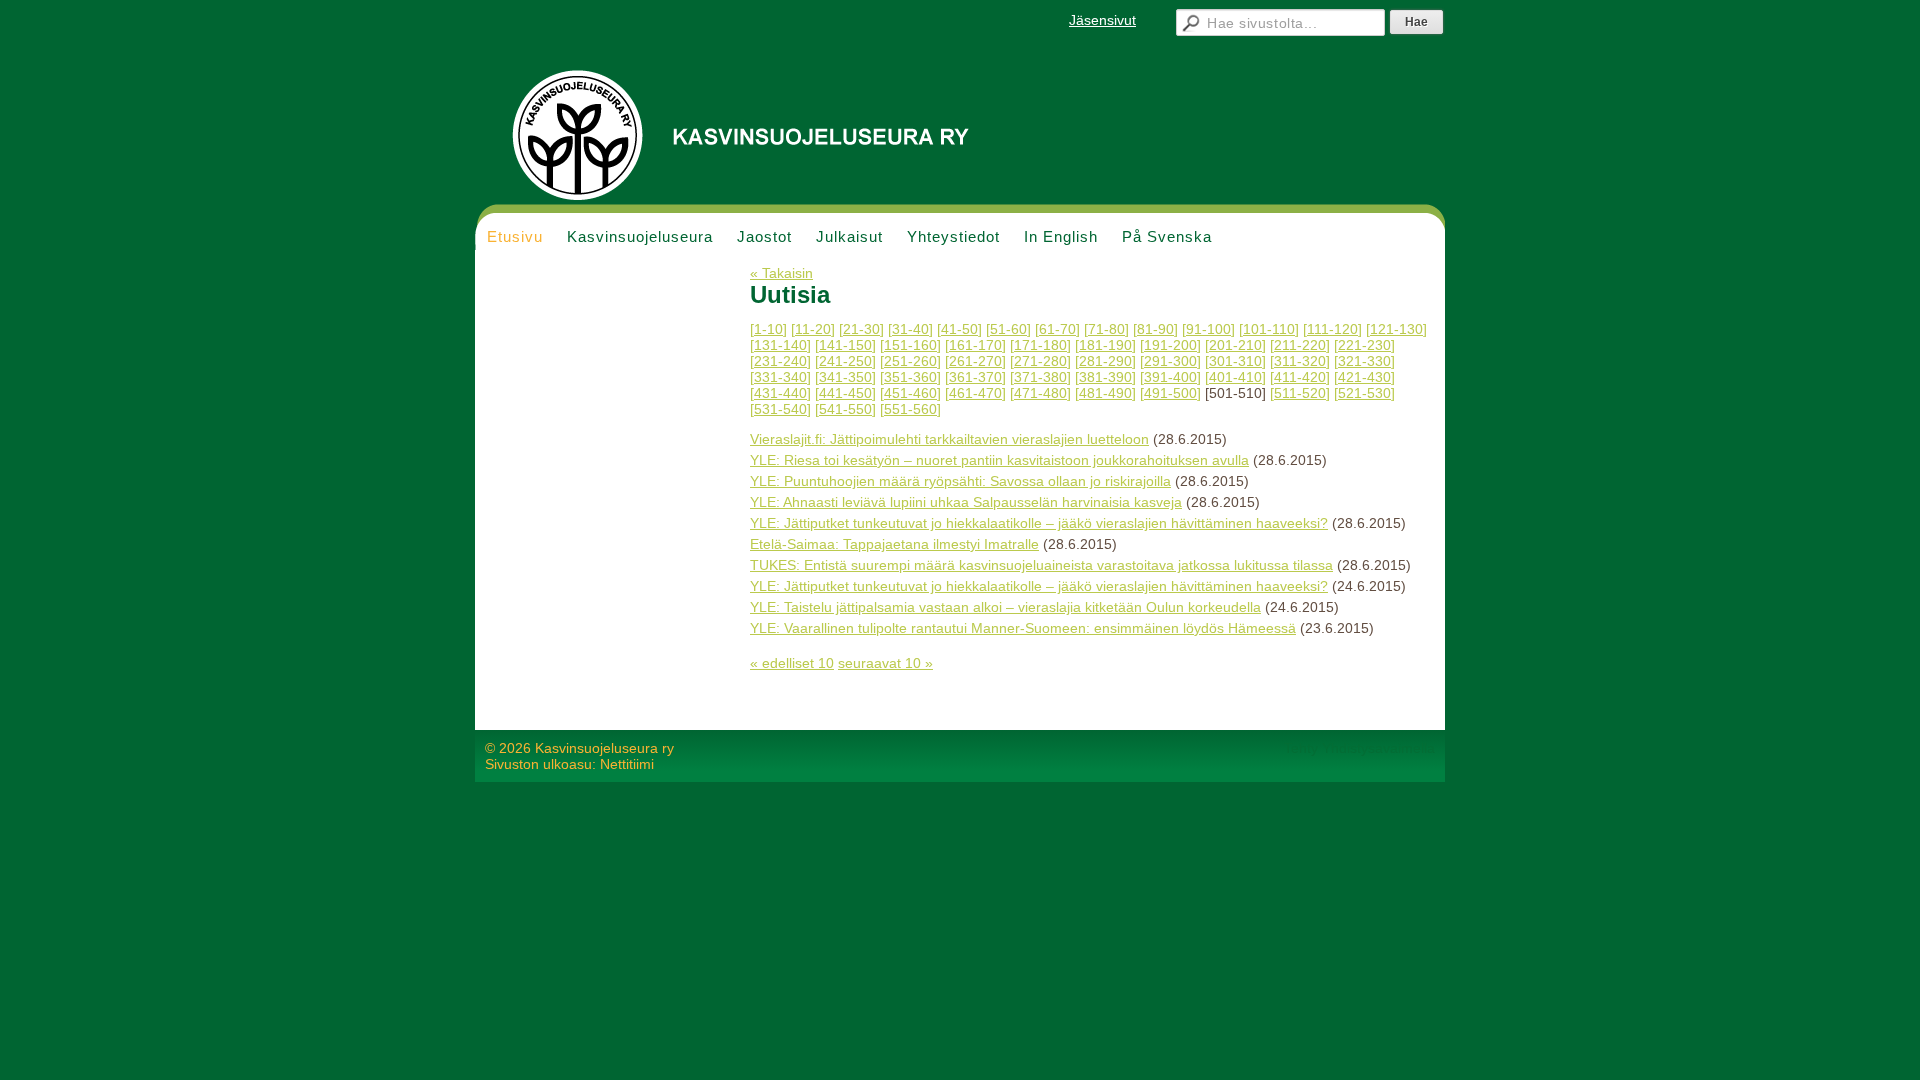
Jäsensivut (1102, 20)
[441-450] (845, 393)
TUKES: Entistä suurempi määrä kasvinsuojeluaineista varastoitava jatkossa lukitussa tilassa (1041, 565)
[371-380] (1040, 377)
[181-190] (1105, 345)
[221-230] (1364, 345)
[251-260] (910, 361)
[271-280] (1040, 361)
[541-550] (845, 409)
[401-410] (1235, 377)
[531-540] (780, 409)
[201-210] (1235, 345)
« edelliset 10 (792, 663)
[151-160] (910, 345)
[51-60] (1008, 329)
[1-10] (768, 329)
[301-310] (1235, 361)
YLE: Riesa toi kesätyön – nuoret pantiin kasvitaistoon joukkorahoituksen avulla (999, 460)
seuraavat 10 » (885, 663)
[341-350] (845, 377)
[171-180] (1040, 345)
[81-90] (1155, 329)
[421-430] (1364, 377)
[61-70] (1057, 329)
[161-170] (975, 345)
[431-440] (780, 393)
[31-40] (910, 329)
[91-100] (1208, 329)
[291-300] (1170, 361)
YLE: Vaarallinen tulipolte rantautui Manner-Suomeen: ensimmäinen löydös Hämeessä (1023, 628)
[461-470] (975, 393)
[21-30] (861, 329)
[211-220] (1300, 345)
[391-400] (1170, 377)
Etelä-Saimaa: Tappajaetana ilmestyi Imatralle (894, 544)
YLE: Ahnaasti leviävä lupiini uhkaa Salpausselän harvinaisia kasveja (966, 502)
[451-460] (910, 393)
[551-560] (910, 409)
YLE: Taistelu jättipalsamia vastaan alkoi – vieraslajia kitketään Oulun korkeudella (1005, 607)
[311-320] (1300, 361)
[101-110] (1269, 329)
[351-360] (910, 377)
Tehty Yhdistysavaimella (1359, 748)
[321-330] (1364, 361)
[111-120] (1332, 329)
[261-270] (975, 361)
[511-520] (1300, 393)
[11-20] (813, 329)
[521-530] (1364, 393)
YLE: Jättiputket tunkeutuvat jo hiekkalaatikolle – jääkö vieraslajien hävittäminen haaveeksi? (1039, 523)
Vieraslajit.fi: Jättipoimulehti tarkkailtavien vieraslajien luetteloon (949, 439)
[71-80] (1106, 329)
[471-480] (1040, 393)
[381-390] (1105, 377)
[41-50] (959, 329)
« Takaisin (781, 273)
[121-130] (1396, 329)
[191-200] (1170, 345)
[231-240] (780, 361)
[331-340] (780, 377)
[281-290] (1105, 361)
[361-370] (975, 377)
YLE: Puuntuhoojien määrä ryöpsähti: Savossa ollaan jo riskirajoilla (960, 481)
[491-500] (1170, 393)
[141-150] (845, 345)
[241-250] (845, 361)
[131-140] (780, 345)
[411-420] (1300, 377)
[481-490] (1105, 393)
